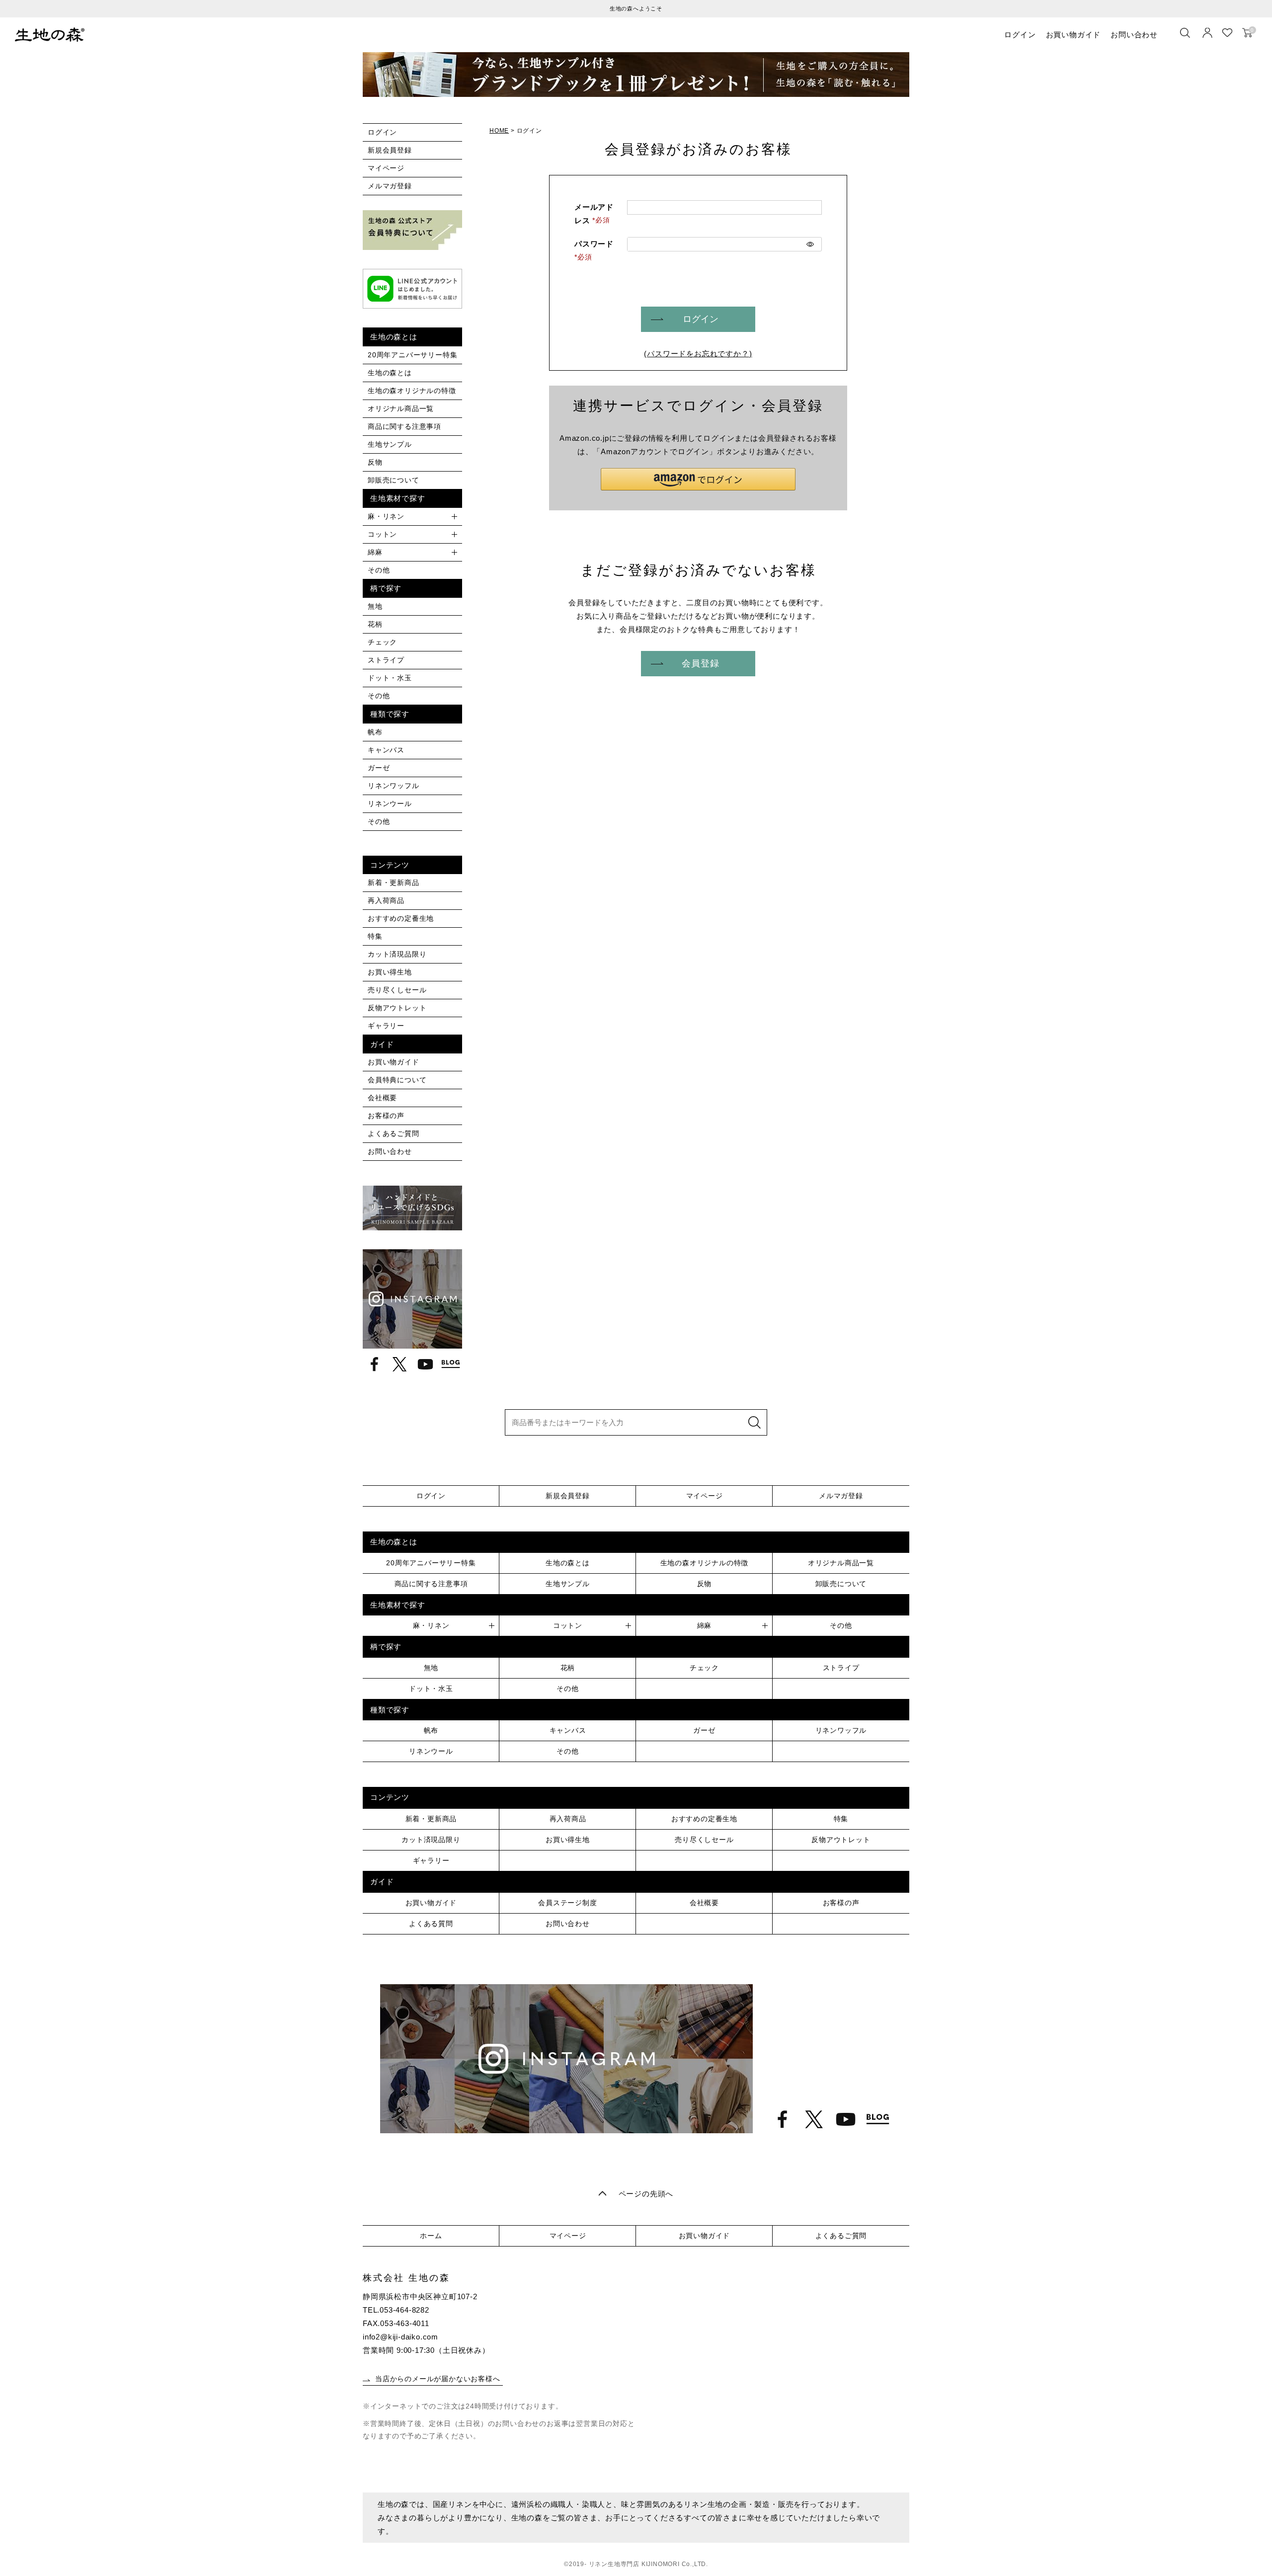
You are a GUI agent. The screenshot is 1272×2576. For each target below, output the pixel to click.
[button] (698, 479)
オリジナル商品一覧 (401, 408)
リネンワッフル (394, 786)
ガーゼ (379, 768)
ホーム (431, 2236)
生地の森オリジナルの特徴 (412, 391)
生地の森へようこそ (636, 8)
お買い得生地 (390, 972)
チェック (382, 642)
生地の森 (50, 35)
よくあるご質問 (394, 1133)
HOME (499, 131)
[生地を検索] (1185, 33)
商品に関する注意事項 (404, 426)
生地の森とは (390, 373)
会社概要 (382, 1098)
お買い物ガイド (1073, 35)
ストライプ (386, 660)
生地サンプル (390, 444)
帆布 (375, 732)
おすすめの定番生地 (401, 918)
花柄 (375, 624)
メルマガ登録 (390, 186)
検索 (754, 1422)
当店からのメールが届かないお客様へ (438, 2379)
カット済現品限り (397, 954)
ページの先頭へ (646, 2194)
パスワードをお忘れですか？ (698, 354)
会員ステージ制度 (567, 1903)
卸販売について (394, 480)
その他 (379, 570)
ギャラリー (386, 1026)
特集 (375, 936)
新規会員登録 (390, 150)
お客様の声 (386, 1116)
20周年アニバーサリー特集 (412, 355)
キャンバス (386, 750)
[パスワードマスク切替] (810, 244)
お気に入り (1227, 33)
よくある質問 (431, 1924)
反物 (375, 462)
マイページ (386, 168)
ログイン (1020, 35)
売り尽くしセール (397, 990)
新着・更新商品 (394, 883)
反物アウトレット (397, 1008)
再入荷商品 (386, 900)
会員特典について (397, 1080)
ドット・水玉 (390, 678)
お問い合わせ (1134, 35)
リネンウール (390, 804)
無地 (375, 606)
